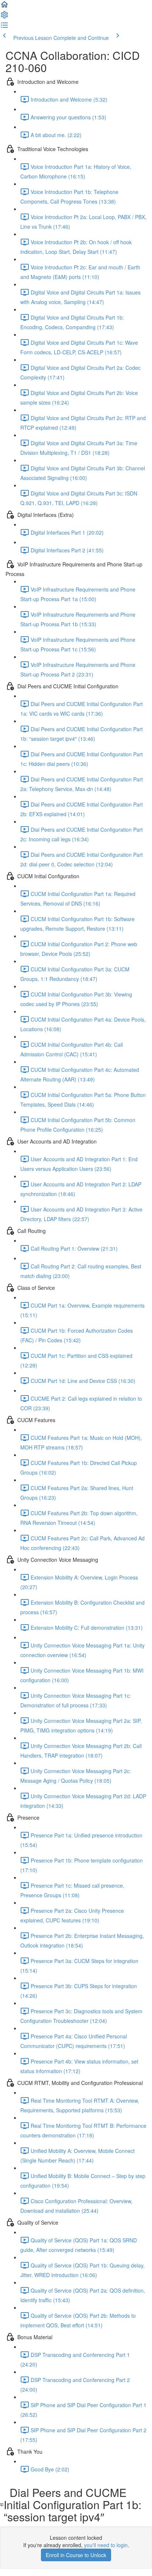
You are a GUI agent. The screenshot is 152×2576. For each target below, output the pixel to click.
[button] (4, 7)
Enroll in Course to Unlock (76, 2555)
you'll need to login (106, 2545)
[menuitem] (4, 17)
